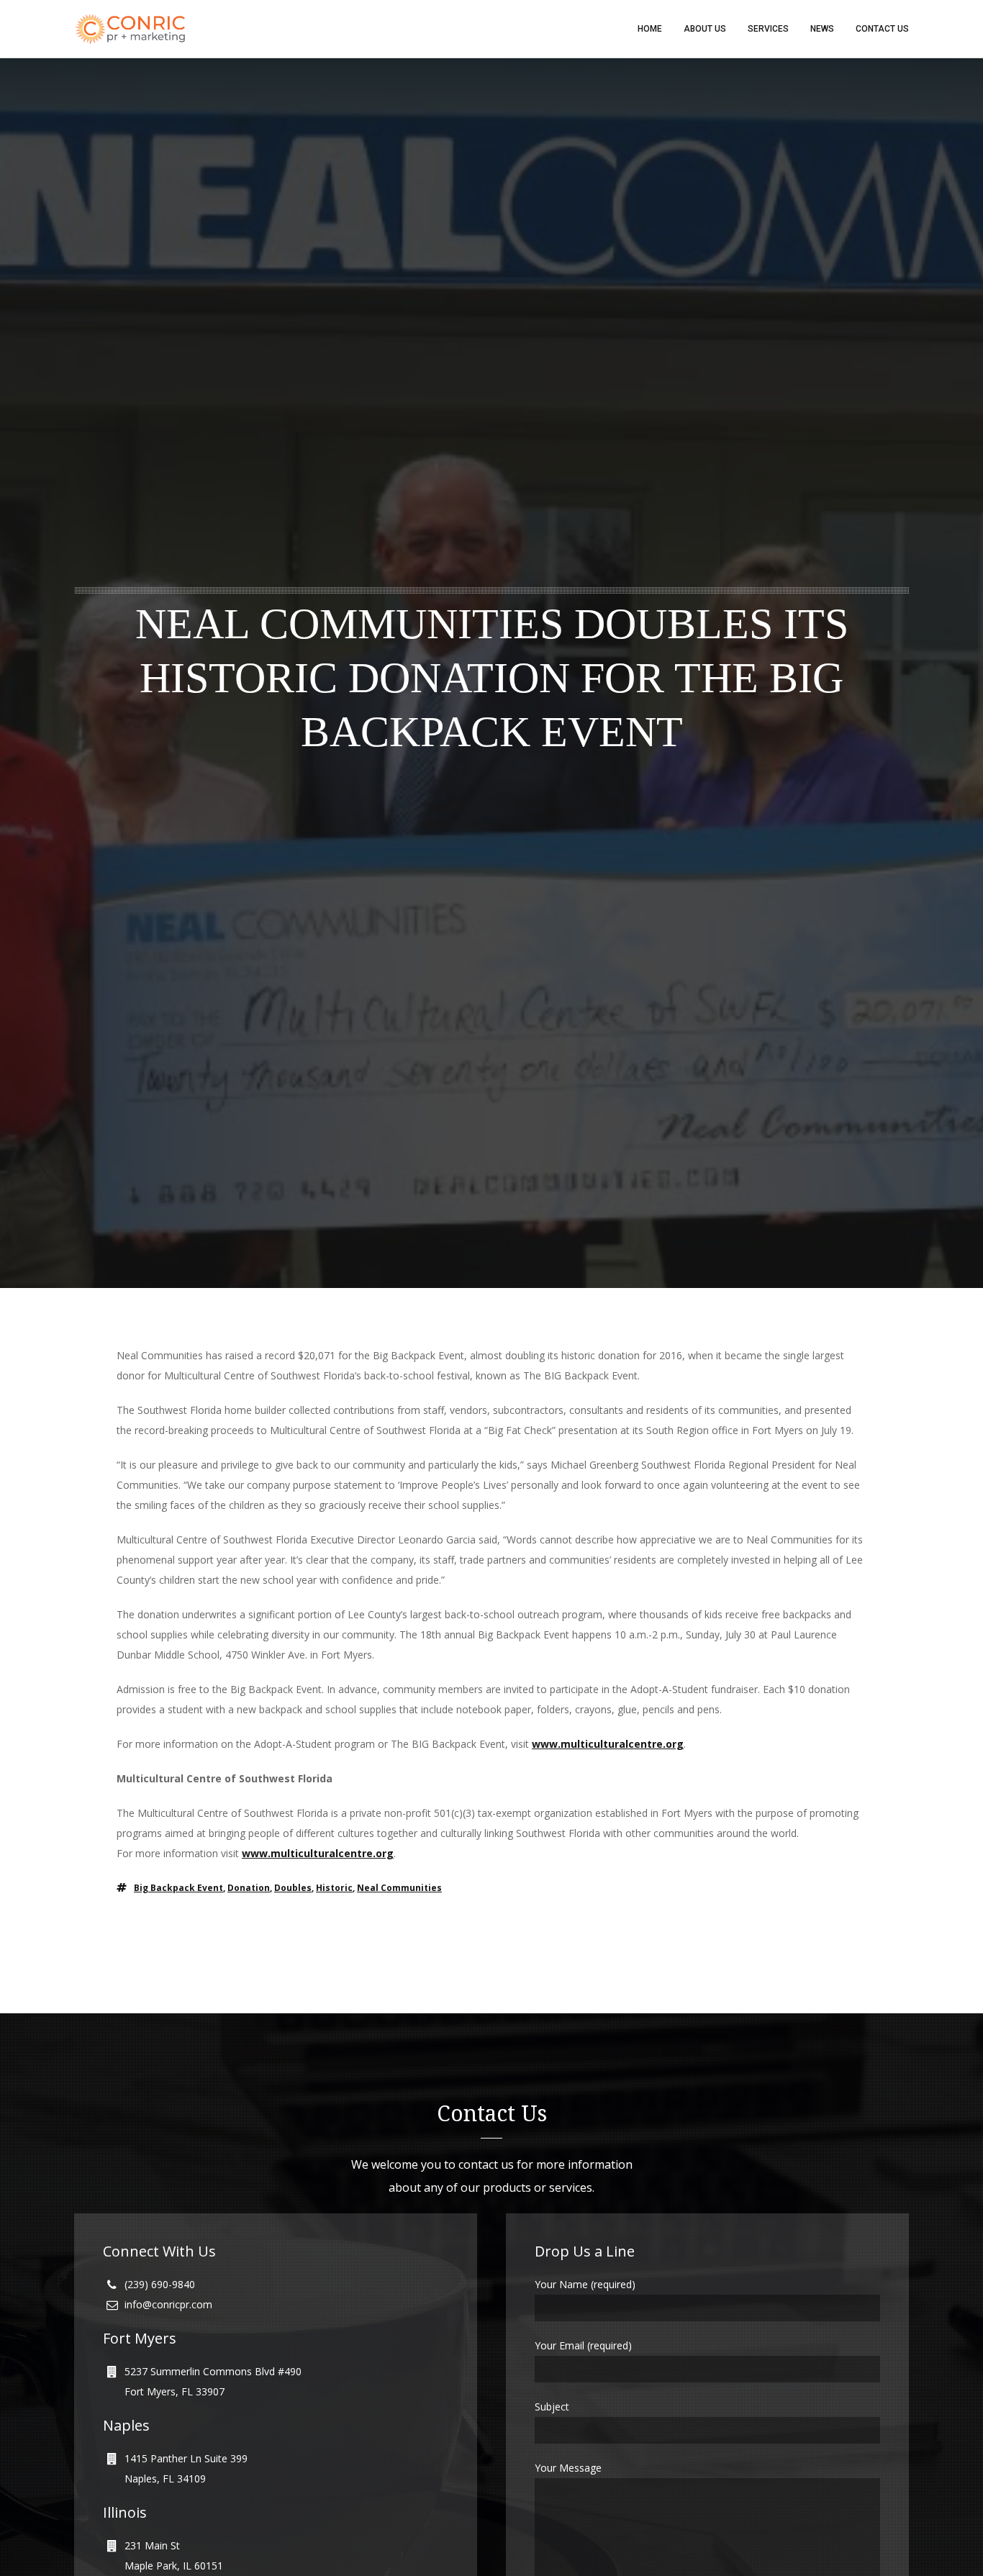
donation (249, 1888)
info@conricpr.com (168, 2304)
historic (334, 1888)
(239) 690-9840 (160, 2284)
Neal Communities (399, 1888)
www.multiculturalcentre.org (608, 1744)
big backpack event (178, 1888)
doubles (293, 1888)
